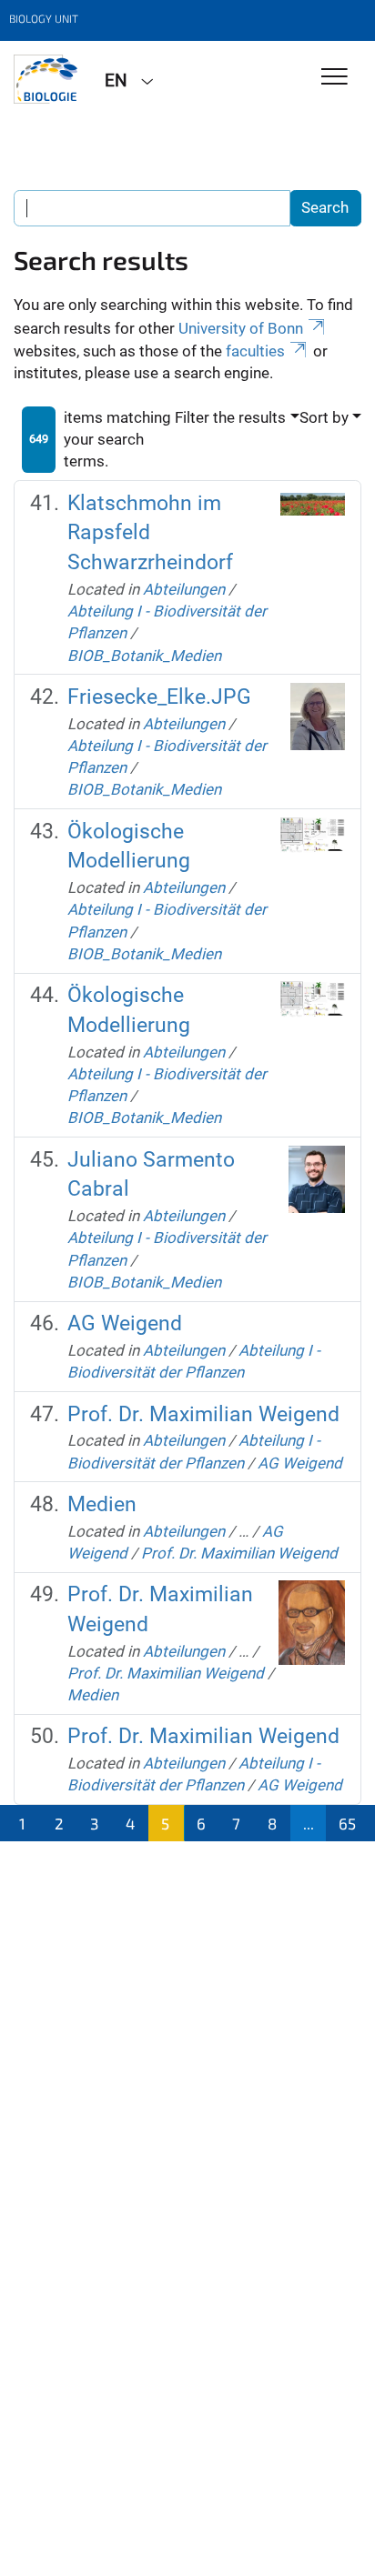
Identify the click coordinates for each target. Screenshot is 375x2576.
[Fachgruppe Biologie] (46, 79)
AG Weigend (125, 1323)
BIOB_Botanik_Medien (144, 656)
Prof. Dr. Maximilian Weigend (203, 1414)
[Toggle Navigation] (334, 78)
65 (347, 1823)
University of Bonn (241, 328)
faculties (255, 351)
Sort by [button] (324, 417)
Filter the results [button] (230, 417)
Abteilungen (184, 589)
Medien (102, 1504)
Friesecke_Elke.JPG (159, 697)
